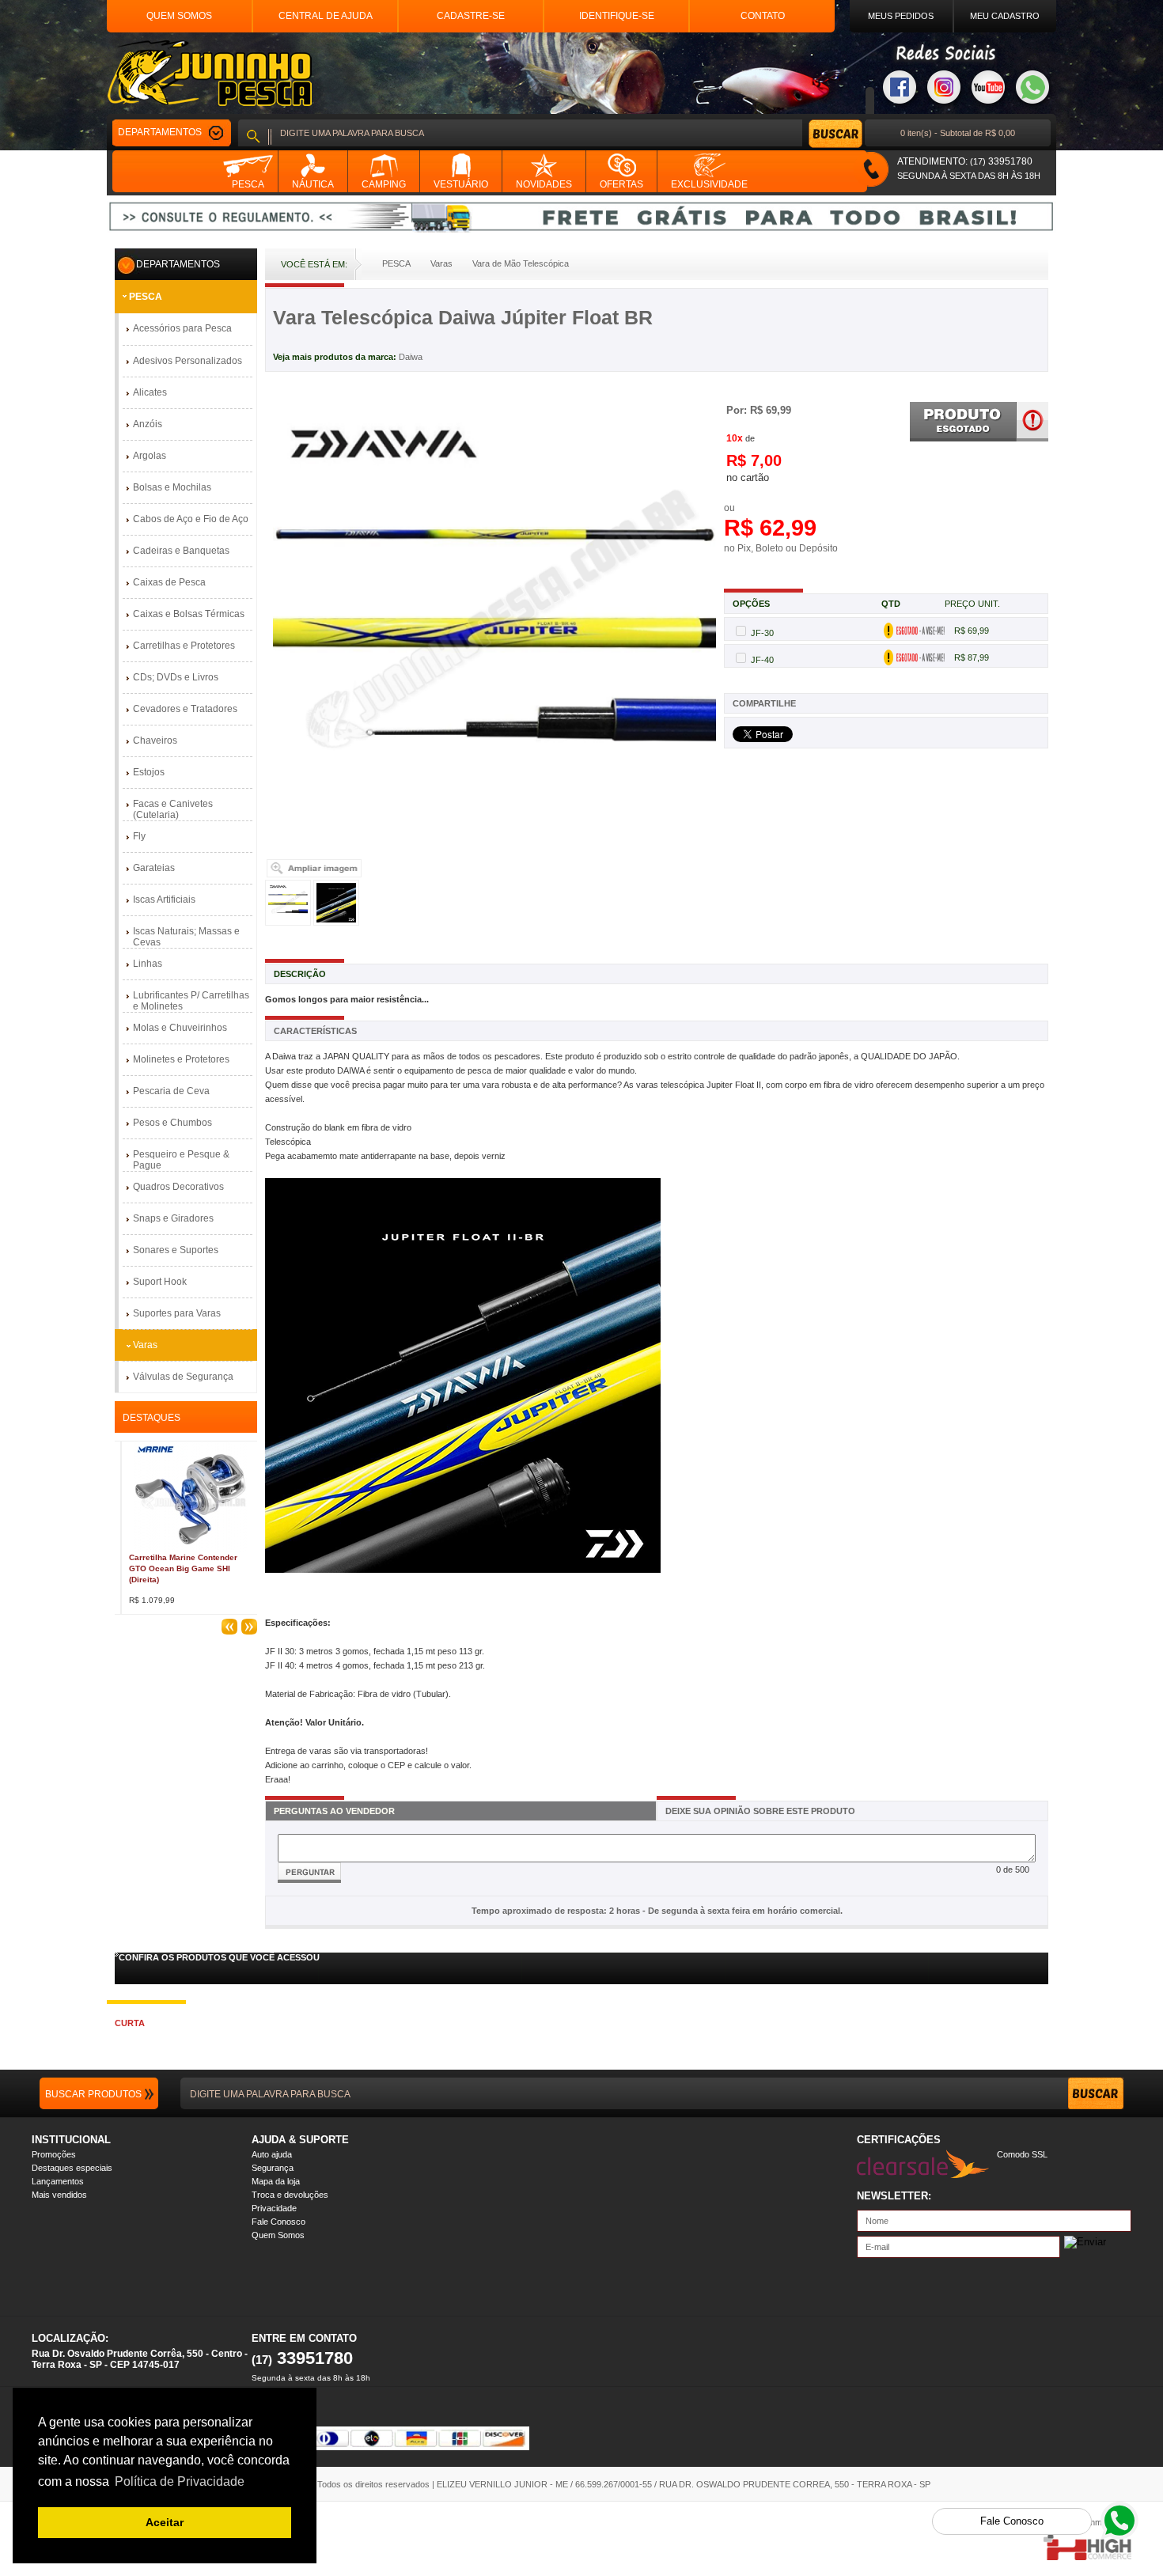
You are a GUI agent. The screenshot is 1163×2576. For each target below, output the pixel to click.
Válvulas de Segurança (183, 1377)
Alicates (150, 392)
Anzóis (148, 424)
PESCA (146, 297)
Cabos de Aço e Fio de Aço (191, 519)
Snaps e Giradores (173, 1218)
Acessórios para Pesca (182, 328)
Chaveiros (155, 741)
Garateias (154, 868)
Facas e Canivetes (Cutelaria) (173, 809)
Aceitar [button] (165, 2522)
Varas (145, 1345)
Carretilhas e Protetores (184, 646)
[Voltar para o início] (209, 73)
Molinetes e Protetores (181, 1059)
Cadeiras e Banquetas (181, 551)
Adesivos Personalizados (188, 361)
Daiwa (411, 357)
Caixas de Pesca (169, 582)
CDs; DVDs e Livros (176, 677)
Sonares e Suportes (176, 1250)
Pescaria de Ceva (171, 1091)
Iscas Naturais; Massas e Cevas (186, 937)
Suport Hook (160, 1282)
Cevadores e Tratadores (185, 709)
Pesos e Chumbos (172, 1123)
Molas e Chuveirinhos (180, 1028)
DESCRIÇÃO (300, 974)
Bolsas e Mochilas (172, 487)
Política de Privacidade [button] (180, 2481)
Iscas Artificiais (164, 900)
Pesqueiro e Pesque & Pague (181, 1160)
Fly (139, 836)
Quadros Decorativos (178, 1187)
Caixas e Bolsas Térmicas (189, 614)
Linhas (148, 964)
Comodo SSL (1022, 2154)
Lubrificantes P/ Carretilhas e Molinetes (191, 1001)
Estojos (149, 772)
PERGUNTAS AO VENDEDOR (334, 1811)
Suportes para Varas (177, 1313)
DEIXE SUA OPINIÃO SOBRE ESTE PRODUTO (760, 1811)
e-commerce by (1101, 2522)
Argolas (150, 456)
